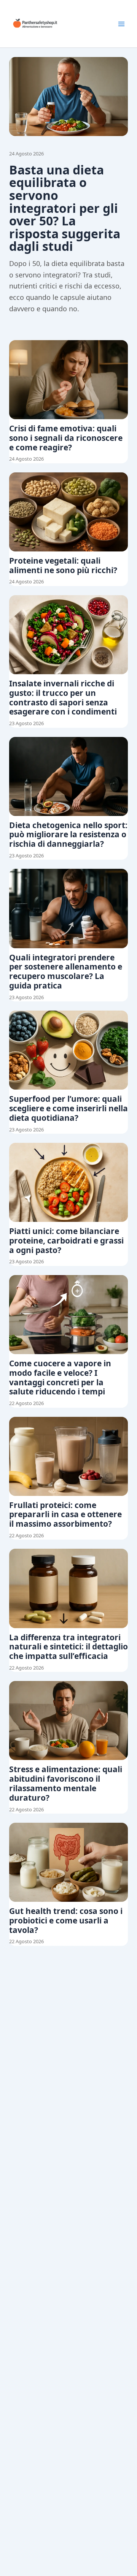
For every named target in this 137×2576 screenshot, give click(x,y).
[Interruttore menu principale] (121, 24)
